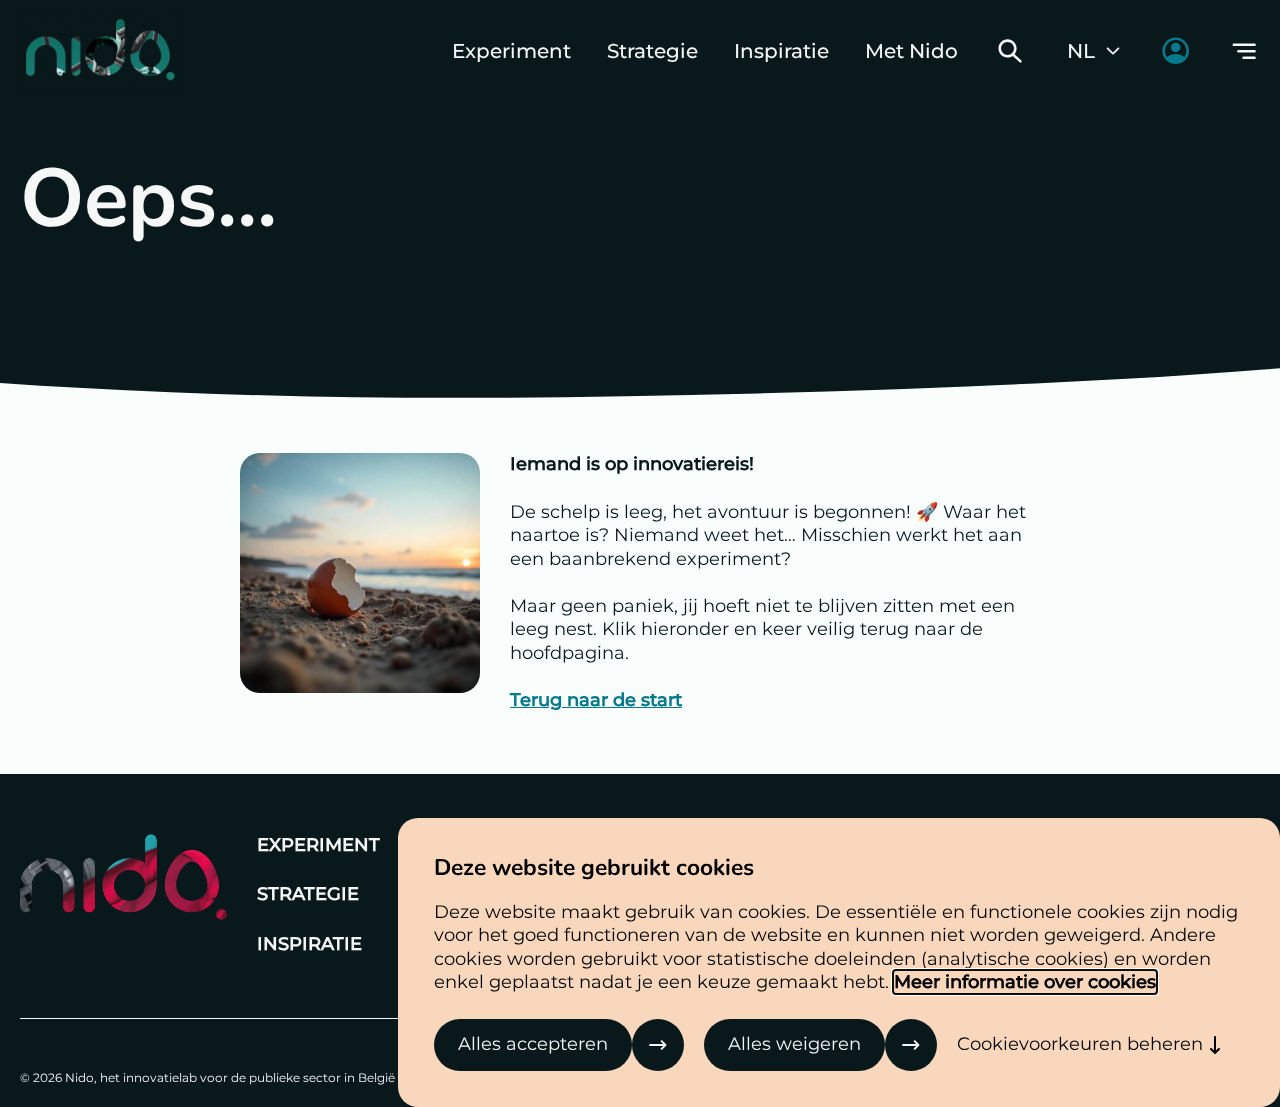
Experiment (511, 51)
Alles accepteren (533, 1044)
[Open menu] (1244, 51)
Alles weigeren (794, 1044)
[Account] (1175, 50)
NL (1081, 51)
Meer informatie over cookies (1025, 982)
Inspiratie (781, 51)
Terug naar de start (596, 700)
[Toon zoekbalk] (1010, 51)
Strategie (652, 51)
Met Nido (911, 51)
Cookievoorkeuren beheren (1080, 1044)
